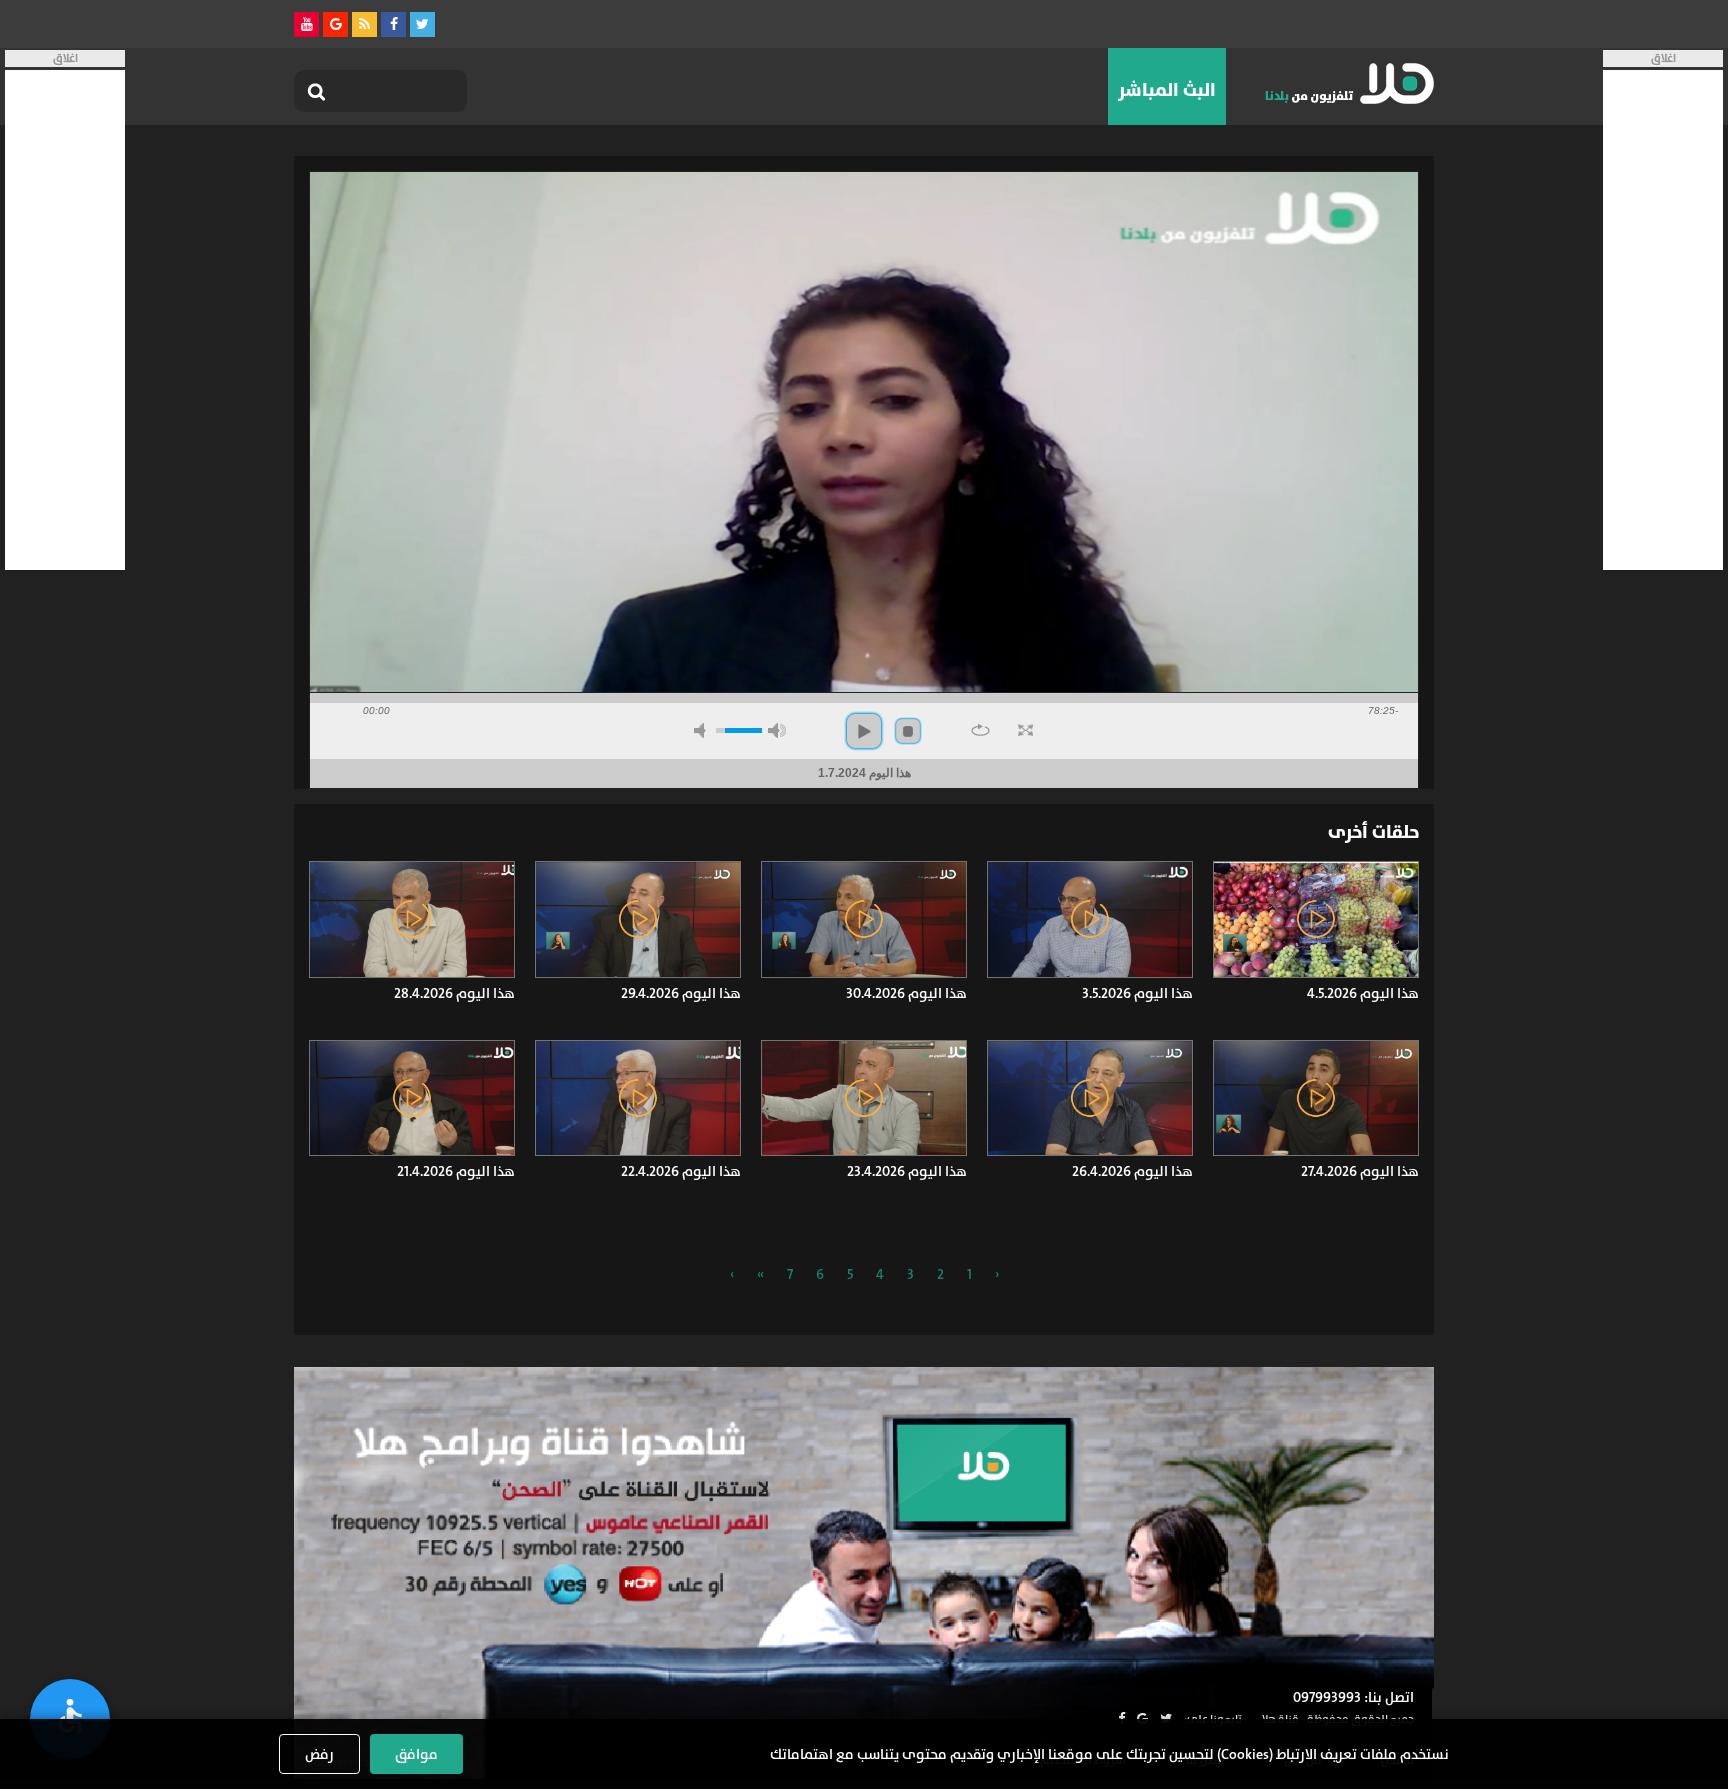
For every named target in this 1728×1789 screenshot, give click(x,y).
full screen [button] (1025, 730)
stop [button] (908, 731)
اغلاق (1663, 58)
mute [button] (703, 730)
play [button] (864, 731)
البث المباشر (1167, 90)
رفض (319, 1754)
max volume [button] (777, 730)
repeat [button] (980, 730)
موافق (416, 1754)
